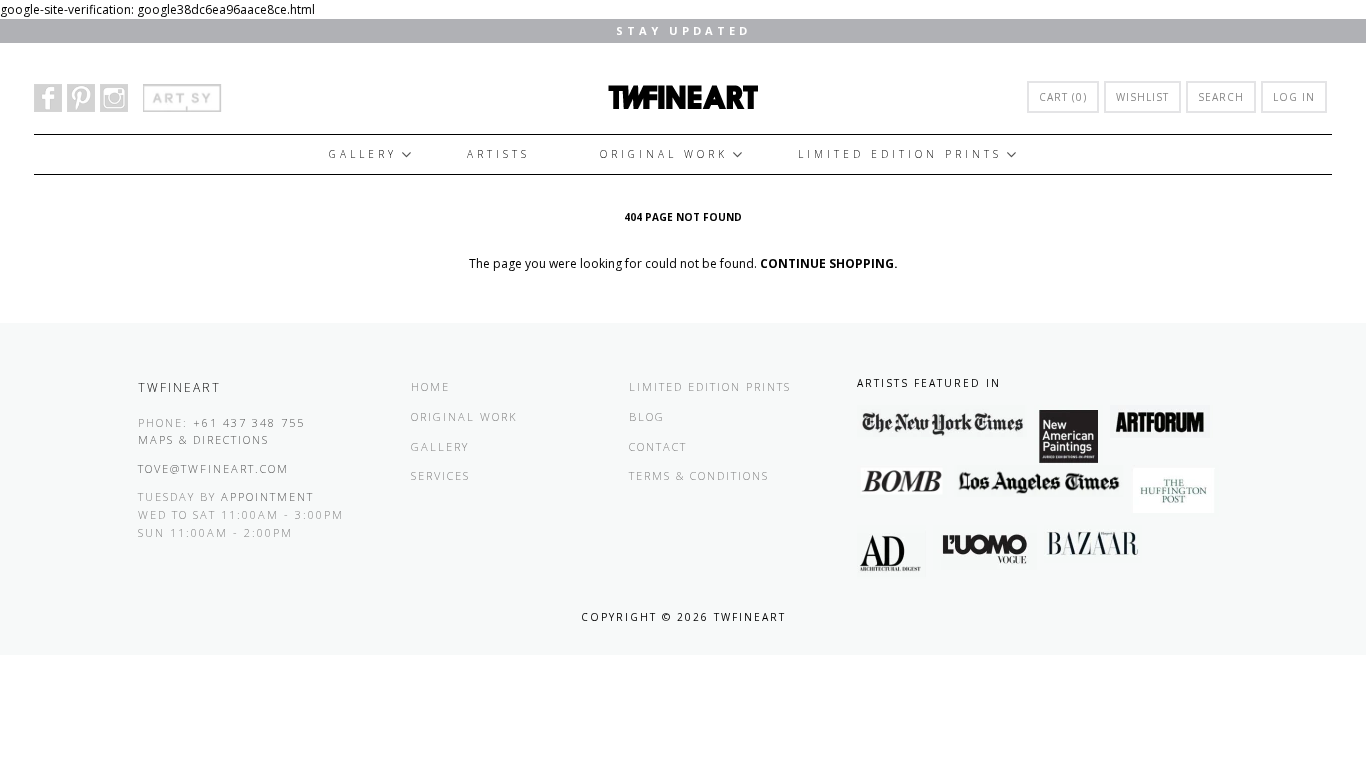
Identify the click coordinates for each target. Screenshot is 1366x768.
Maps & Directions (203, 439)
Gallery (363, 154)
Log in (1294, 97)
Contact (658, 446)
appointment (267, 496)
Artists (498, 154)
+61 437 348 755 (249, 422)
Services (440, 475)
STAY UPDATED (683, 30)
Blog (647, 416)
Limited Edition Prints (900, 154)
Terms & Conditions (699, 475)
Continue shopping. (829, 263)
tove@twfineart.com (213, 468)
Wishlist (1142, 97)
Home (430, 386)
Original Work (664, 154)
